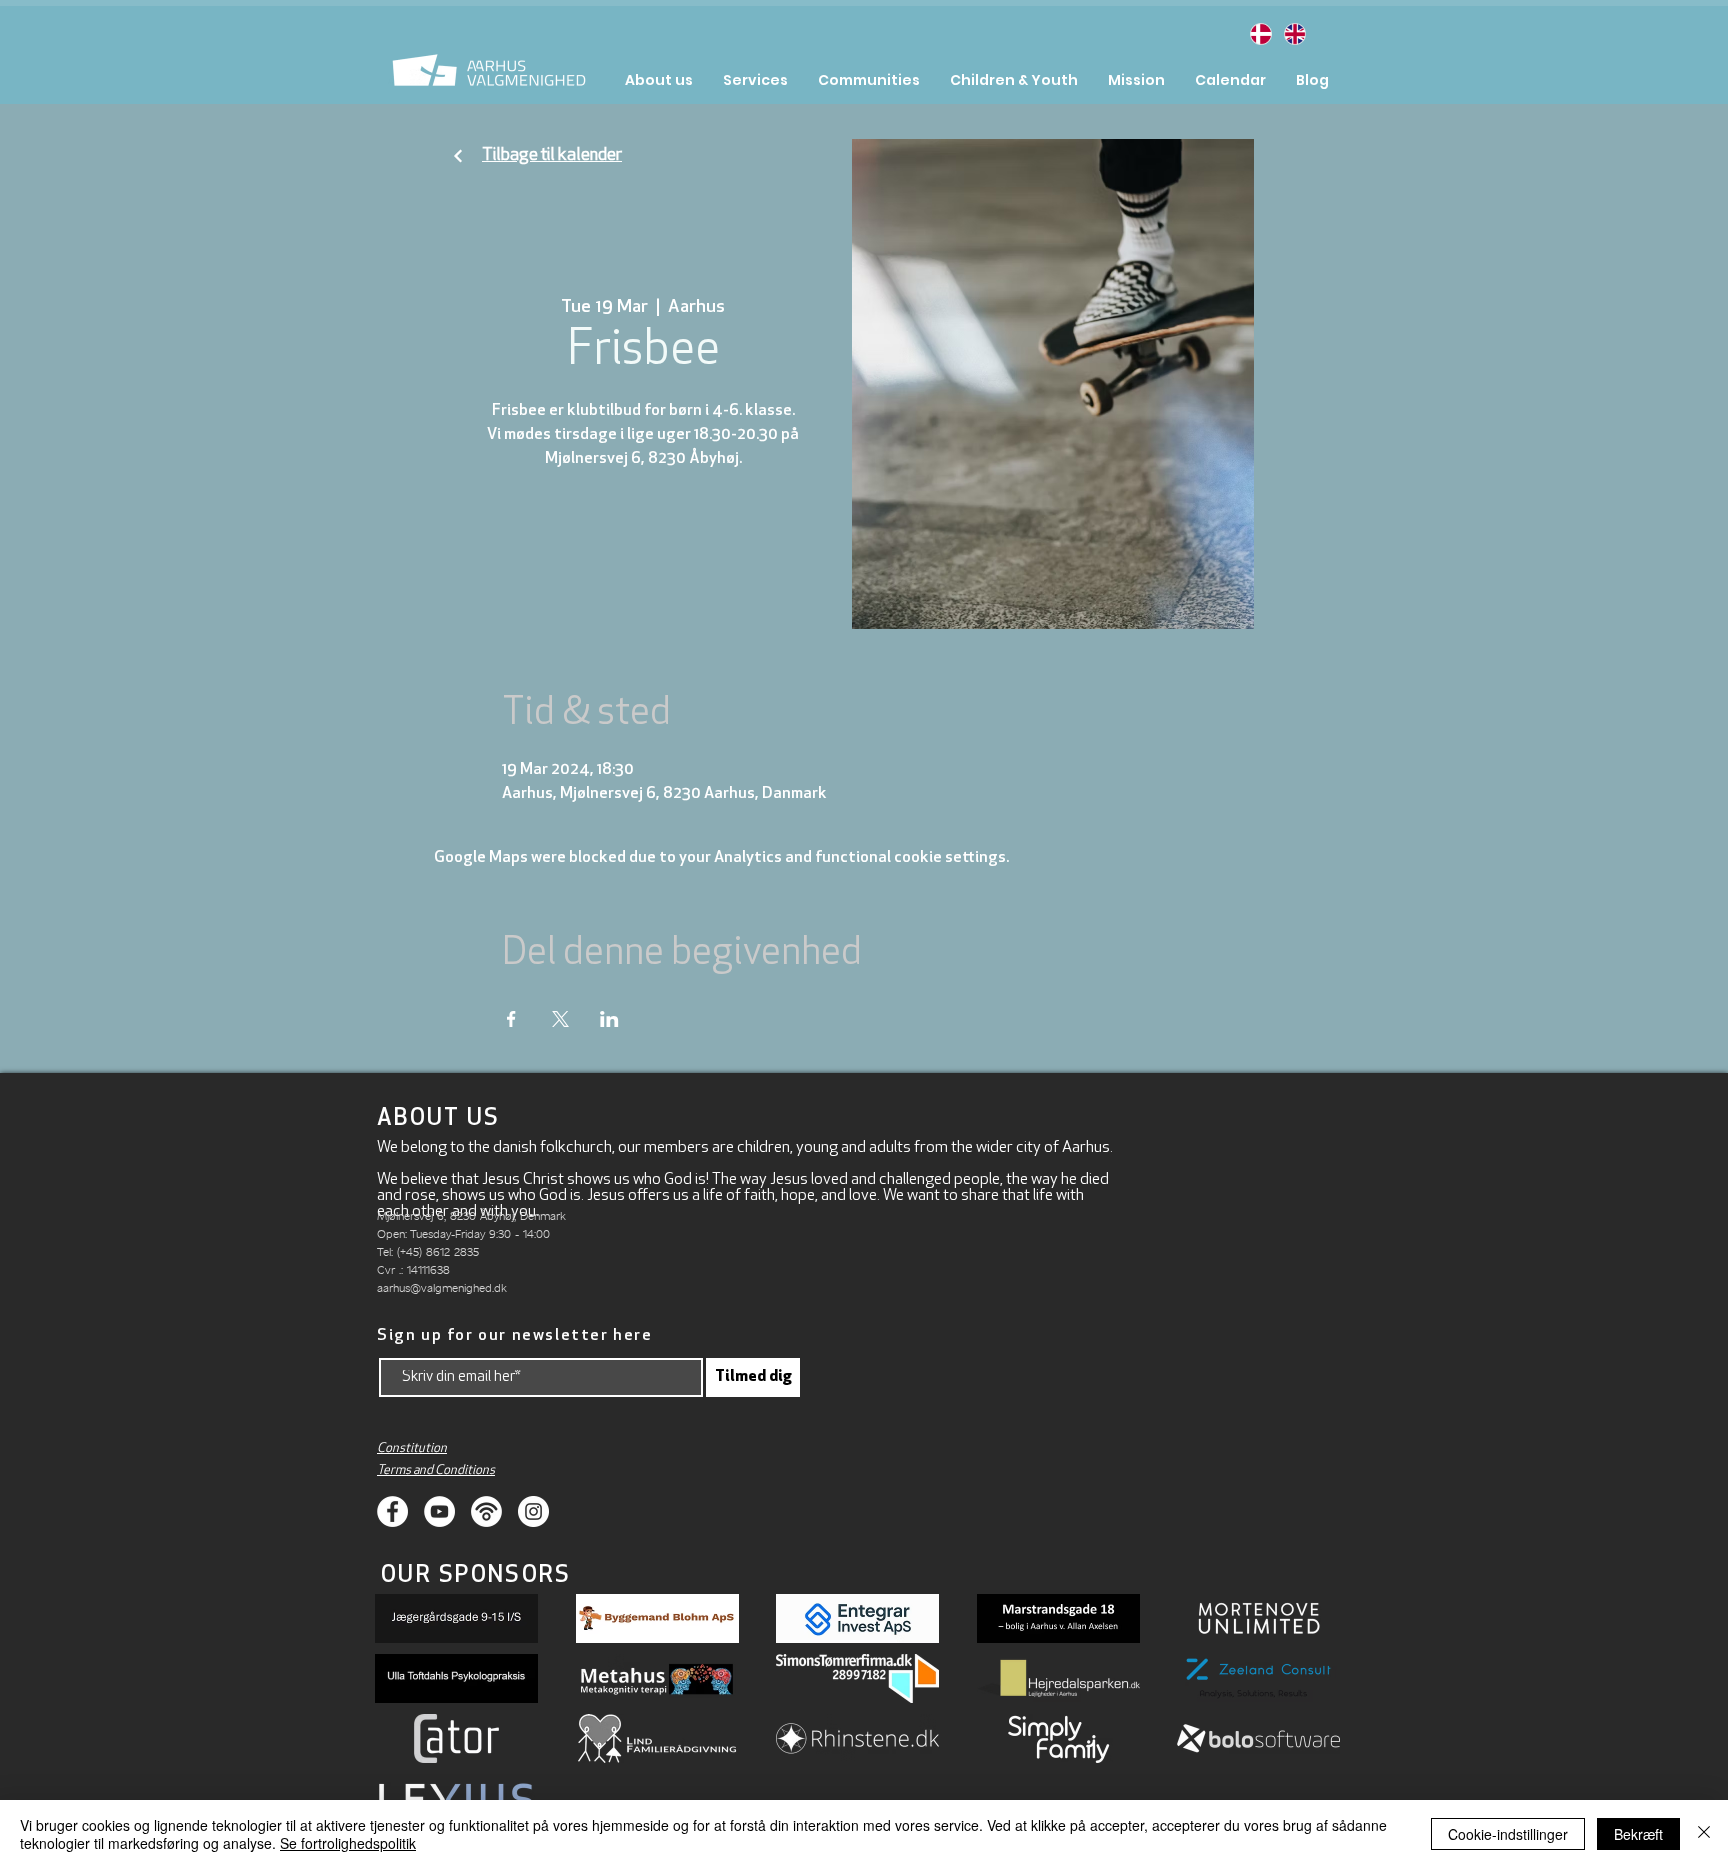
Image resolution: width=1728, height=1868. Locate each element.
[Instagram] (533, 1511)
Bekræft (1638, 1834)
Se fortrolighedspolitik (348, 1843)
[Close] (1704, 1834)
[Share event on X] (560, 1019)
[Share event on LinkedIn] (609, 1019)
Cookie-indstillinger (1508, 1834)
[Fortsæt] (458, 156)
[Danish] (1260, 33)
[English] (1294, 33)
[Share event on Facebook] (511, 1019)
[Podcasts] (486, 1511)
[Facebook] (392, 1511)
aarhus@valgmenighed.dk (442, 1287)
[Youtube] (439, 1511)
